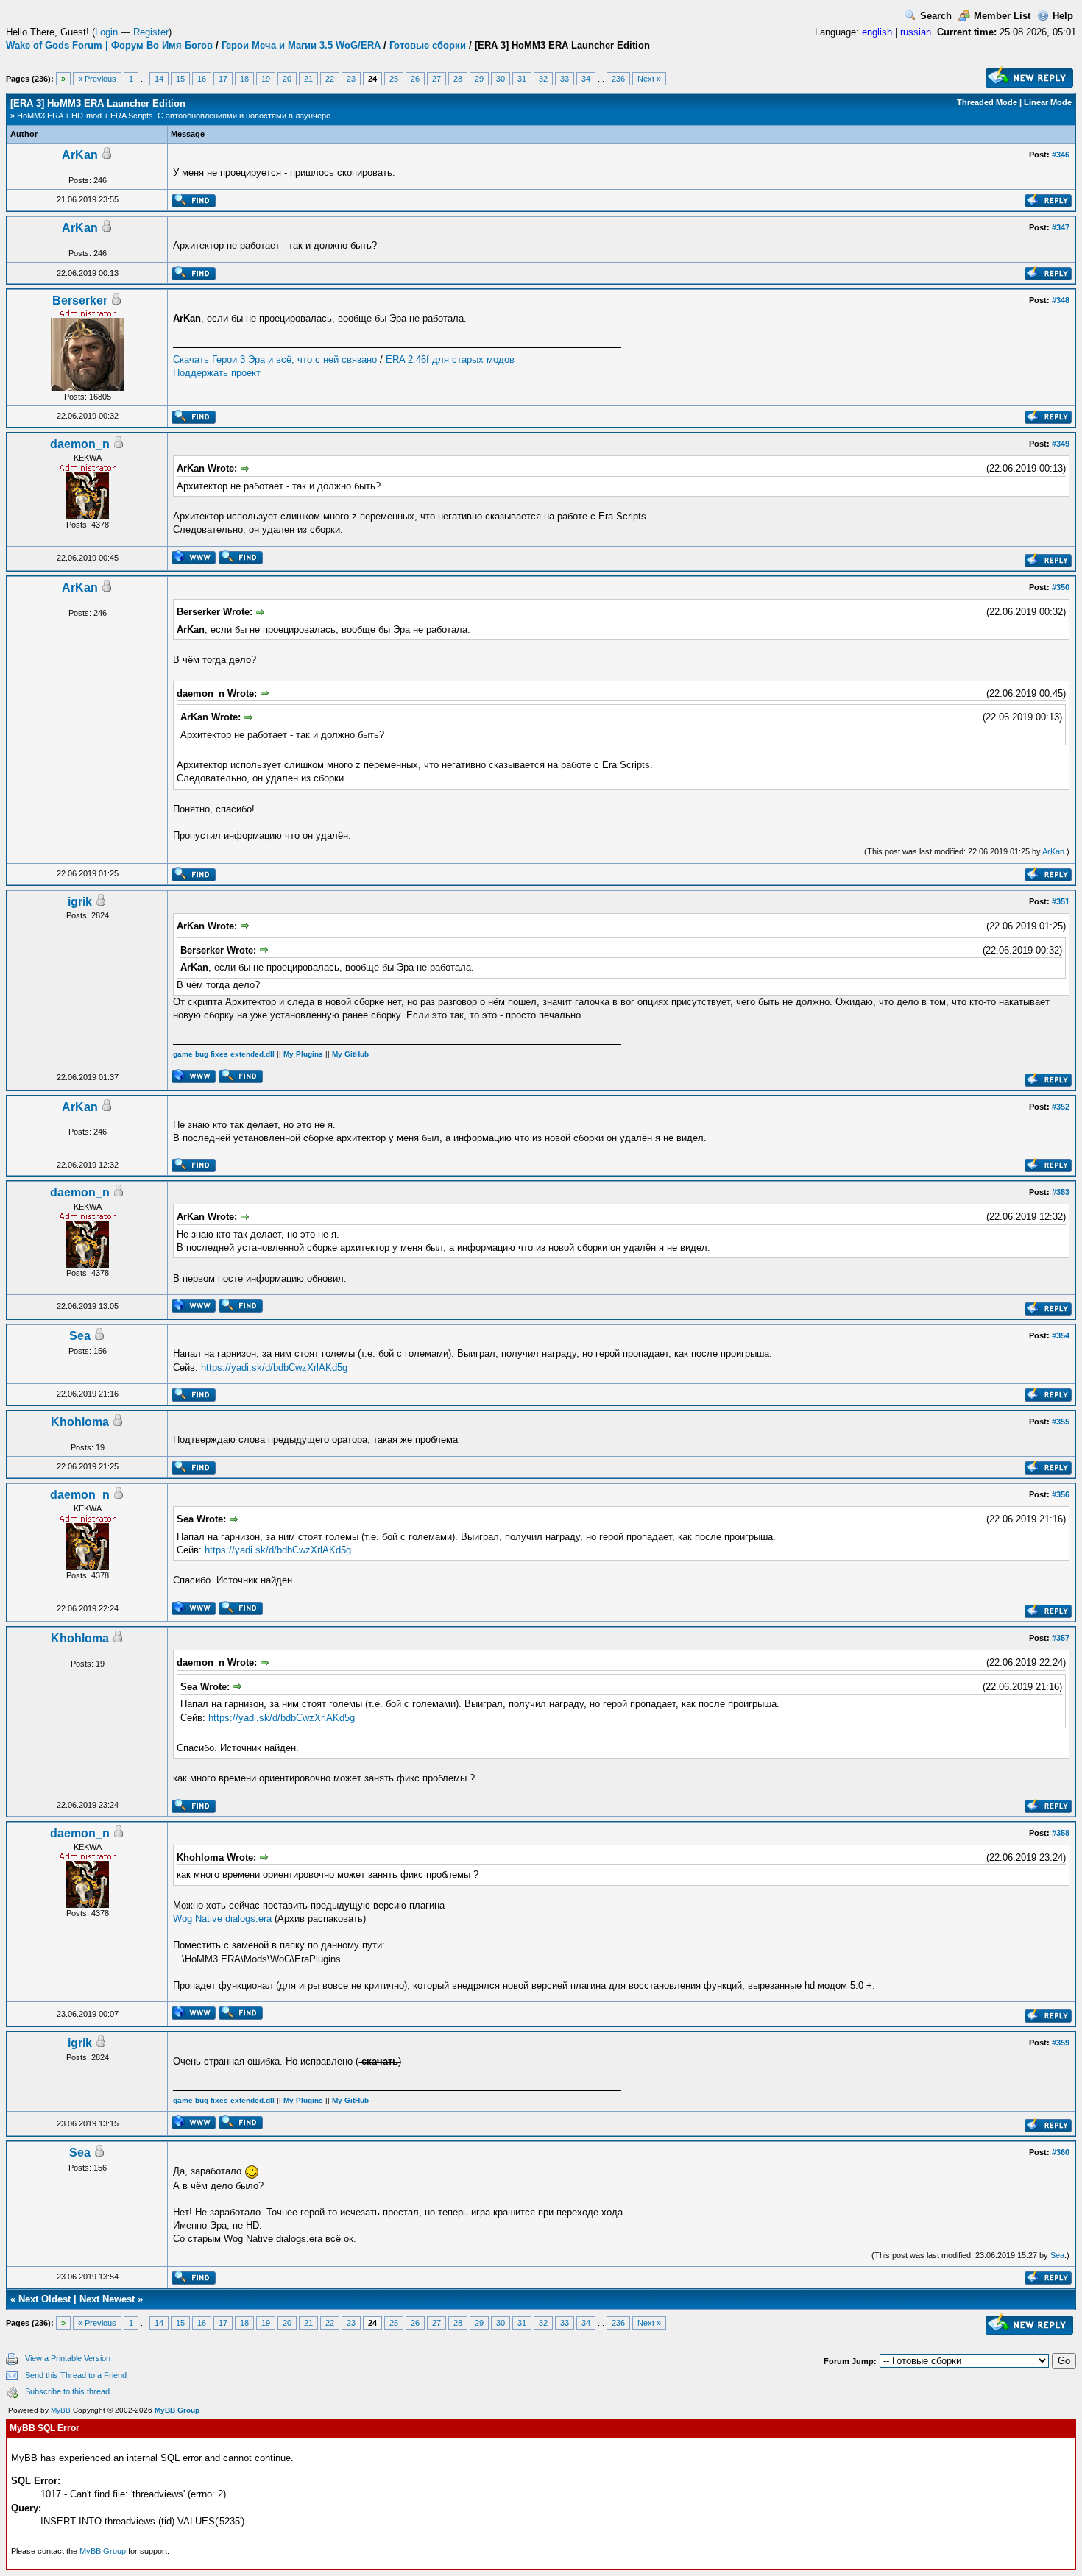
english (877, 32)
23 (351, 79)
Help (1063, 16)
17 (223, 79)
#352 (1061, 1107)
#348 (1061, 300)
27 (436, 79)
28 (458, 79)
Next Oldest (45, 2299)
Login (106, 32)
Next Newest (107, 2299)
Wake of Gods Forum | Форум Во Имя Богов (109, 45)
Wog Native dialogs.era (222, 1919)
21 (308, 79)
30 (501, 79)
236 (618, 79)
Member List (1002, 16)
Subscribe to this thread (67, 2391)
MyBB (61, 2410)
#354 (1061, 1335)
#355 (1061, 1422)
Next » (649, 79)
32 (543, 79)
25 (394, 79)
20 (287, 79)
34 (586, 79)
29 (479, 79)
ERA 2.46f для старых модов (450, 359)
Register (151, 32)
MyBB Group (177, 2410)
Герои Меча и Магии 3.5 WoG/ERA (301, 45)
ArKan (80, 155)
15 (180, 79)
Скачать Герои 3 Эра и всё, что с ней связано (275, 359)
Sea (80, 1336)
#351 (1061, 901)
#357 (1061, 1638)
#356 (1061, 1494)
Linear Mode (1048, 102)
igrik (80, 902)
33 (565, 79)
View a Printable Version (68, 2358)
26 (415, 79)
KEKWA (88, 458)
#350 (1061, 587)
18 (244, 79)
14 (159, 79)
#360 (1061, 2152)
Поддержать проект (217, 373)
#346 (1061, 155)
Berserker (80, 301)
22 (330, 79)
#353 (1061, 1192)
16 (202, 79)
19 (266, 79)
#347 (1061, 227)
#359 (1061, 2043)
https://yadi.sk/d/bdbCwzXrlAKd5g (274, 1367)
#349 (1061, 444)
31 (522, 79)
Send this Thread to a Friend (76, 2375)
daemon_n (80, 444)
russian (916, 32)
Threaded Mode (987, 102)
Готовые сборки (428, 45)
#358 (1061, 1833)
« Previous (97, 79)
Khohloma (80, 1422)
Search (936, 16)
